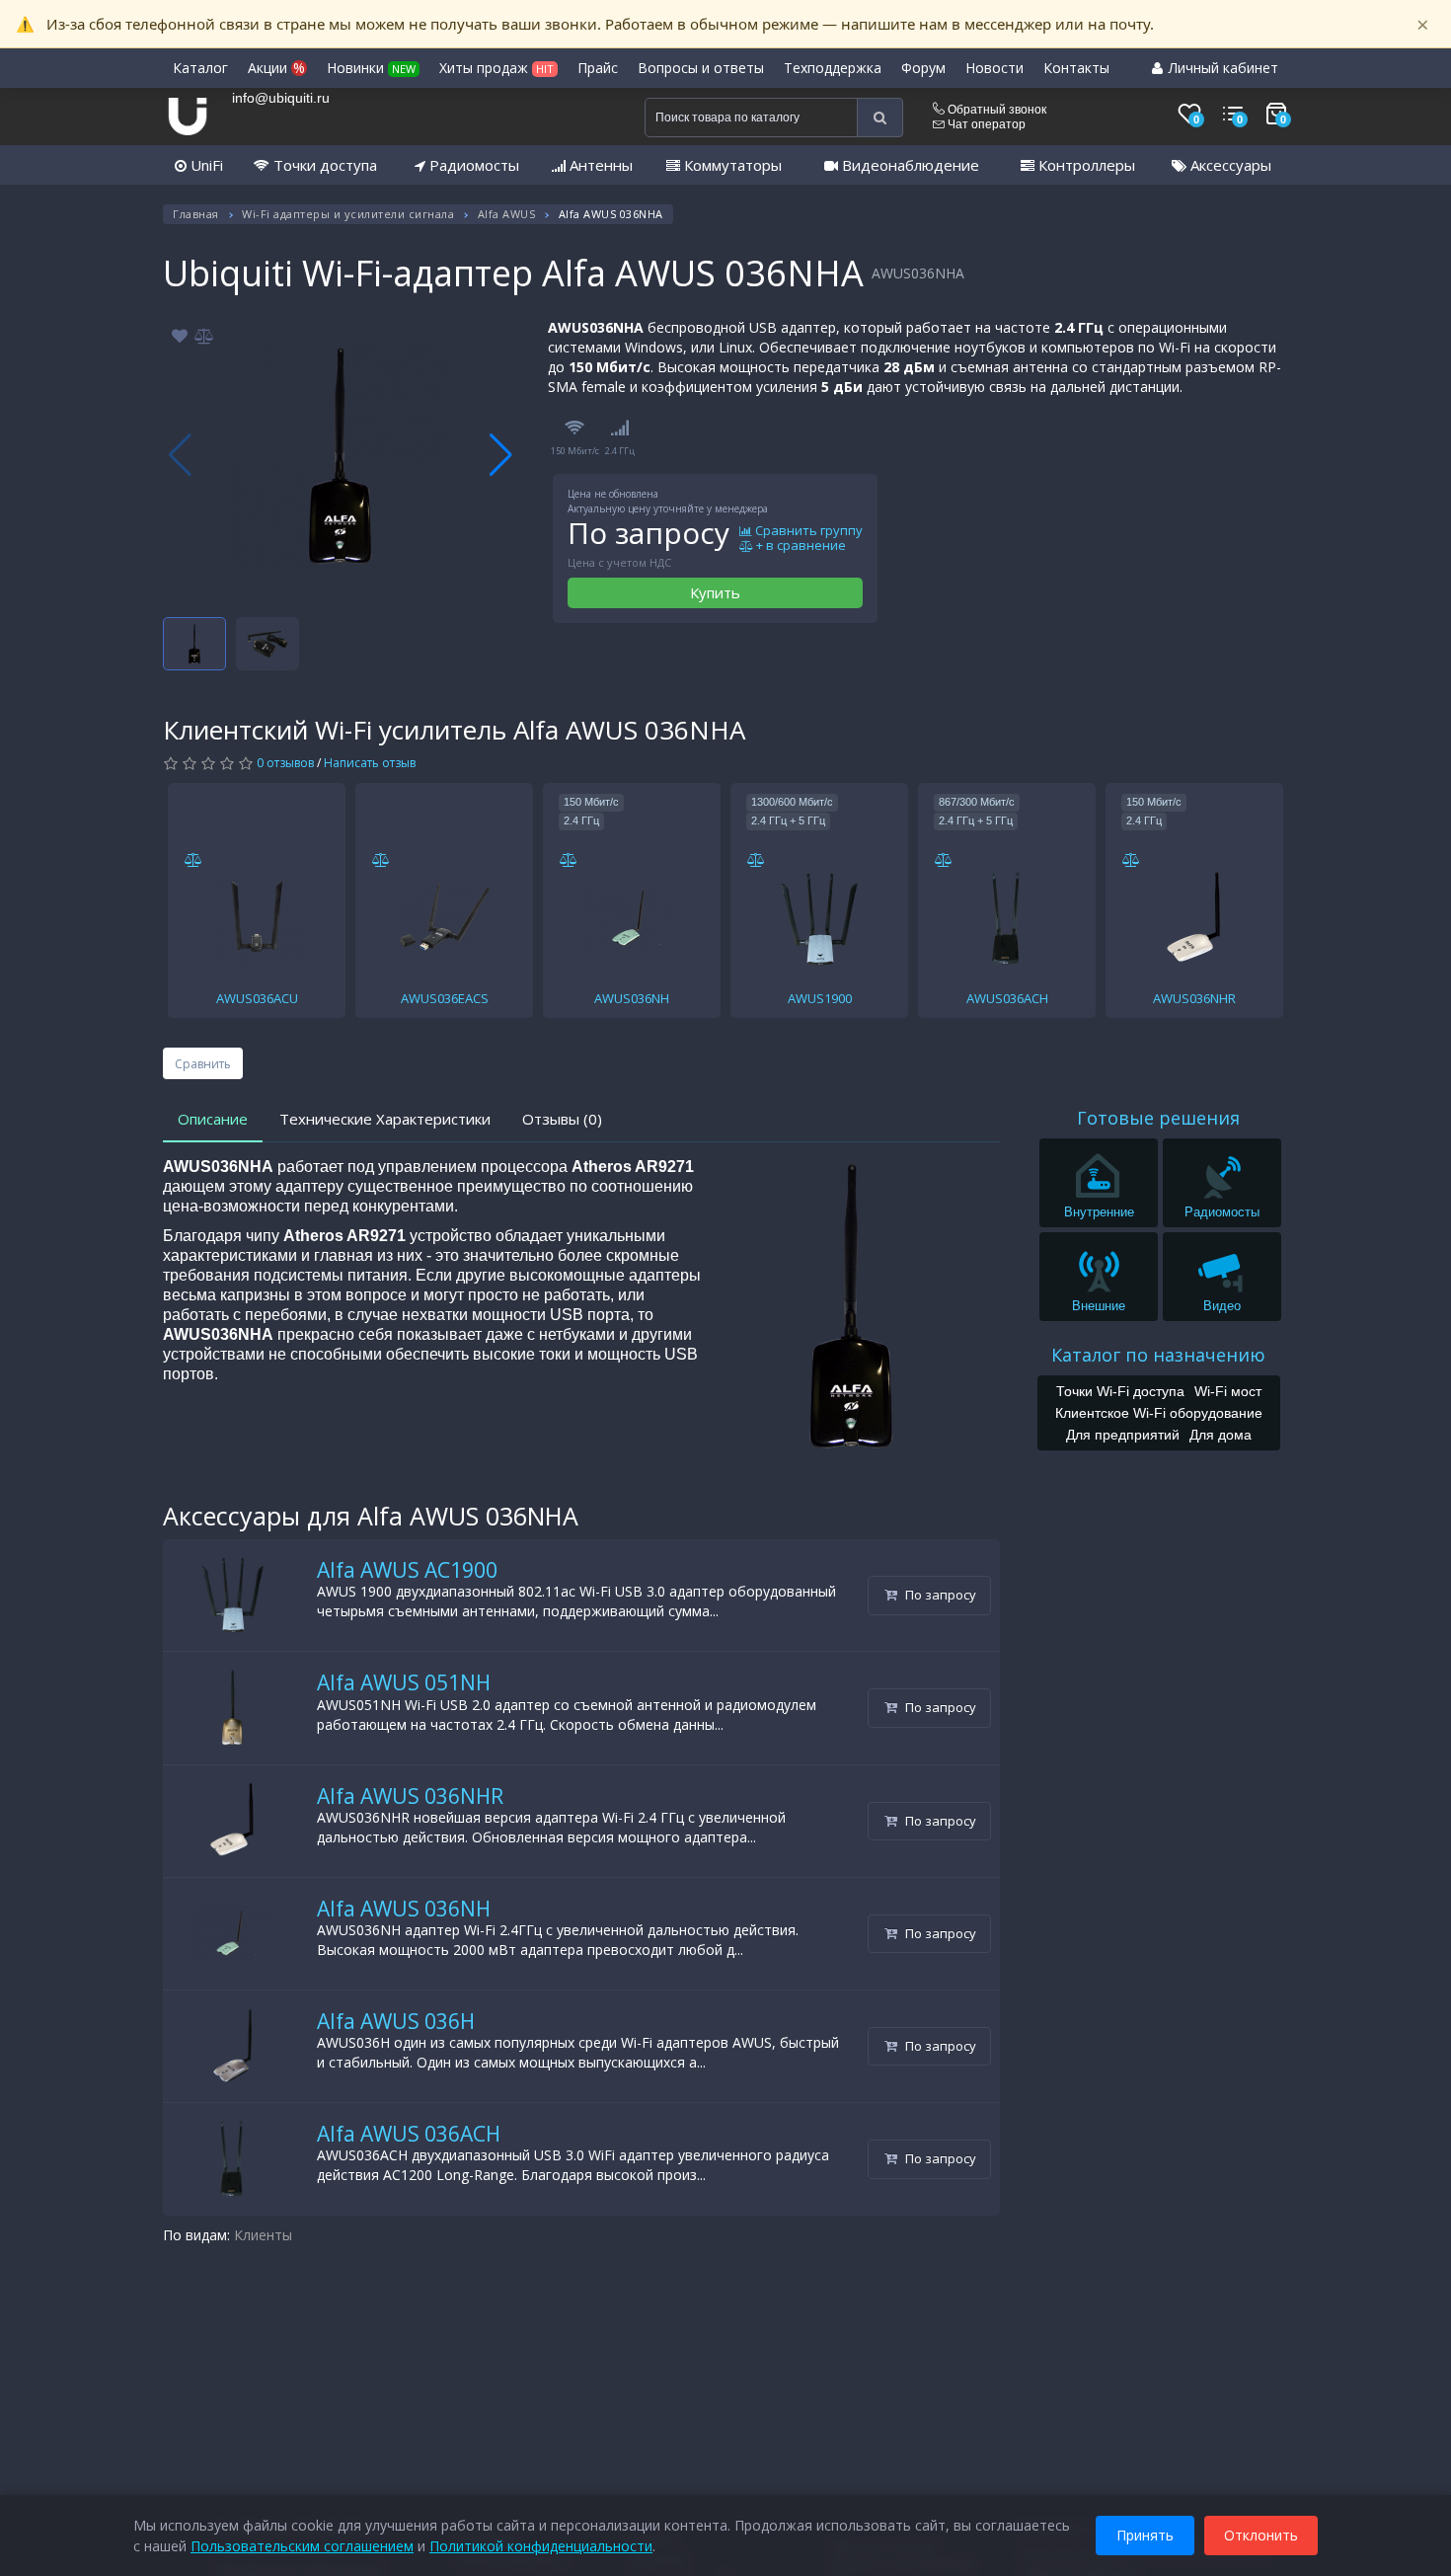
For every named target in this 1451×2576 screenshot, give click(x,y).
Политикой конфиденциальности (541, 2546)
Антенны (599, 165)
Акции (276, 68)
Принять (1145, 2535)
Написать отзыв (370, 763)
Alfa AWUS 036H (396, 2021)
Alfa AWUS (507, 214)
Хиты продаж (496, 68)
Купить (715, 592)
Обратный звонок (995, 110)
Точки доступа (323, 165)
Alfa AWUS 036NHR (410, 1796)
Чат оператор (985, 124)
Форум (923, 68)
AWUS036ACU (257, 998)
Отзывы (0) (562, 1119)
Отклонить (1261, 2535)
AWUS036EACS (445, 998)
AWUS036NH (632, 998)
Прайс (598, 68)
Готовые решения (1158, 1118)
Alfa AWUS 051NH (404, 1682)
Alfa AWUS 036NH (404, 1909)
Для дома (1221, 1435)
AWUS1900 (820, 998)
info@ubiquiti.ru (281, 98)
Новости (994, 68)
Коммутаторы (731, 165)
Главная (196, 214)
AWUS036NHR (1194, 998)
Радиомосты (472, 165)
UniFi (205, 165)
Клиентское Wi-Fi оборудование (1159, 1413)
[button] (501, 455)
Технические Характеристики (385, 1119)
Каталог (200, 68)
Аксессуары (1229, 165)
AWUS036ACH (1007, 998)
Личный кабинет (1222, 68)
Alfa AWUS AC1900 (407, 1570)
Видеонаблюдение (909, 165)
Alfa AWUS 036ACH (409, 2134)
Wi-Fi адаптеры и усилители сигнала (348, 214)
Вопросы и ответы (701, 68)
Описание (213, 1119)
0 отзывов (285, 763)
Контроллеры (1085, 165)
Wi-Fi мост (1228, 1391)
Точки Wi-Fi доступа (1120, 1391)
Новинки (371, 68)
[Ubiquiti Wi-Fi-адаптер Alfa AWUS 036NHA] (341, 455)
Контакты (1076, 68)
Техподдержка (833, 68)
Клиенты (263, 2235)
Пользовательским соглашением (302, 2546)
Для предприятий (1123, 1435)
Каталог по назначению (1158, 1355)
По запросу (939, 1595)
